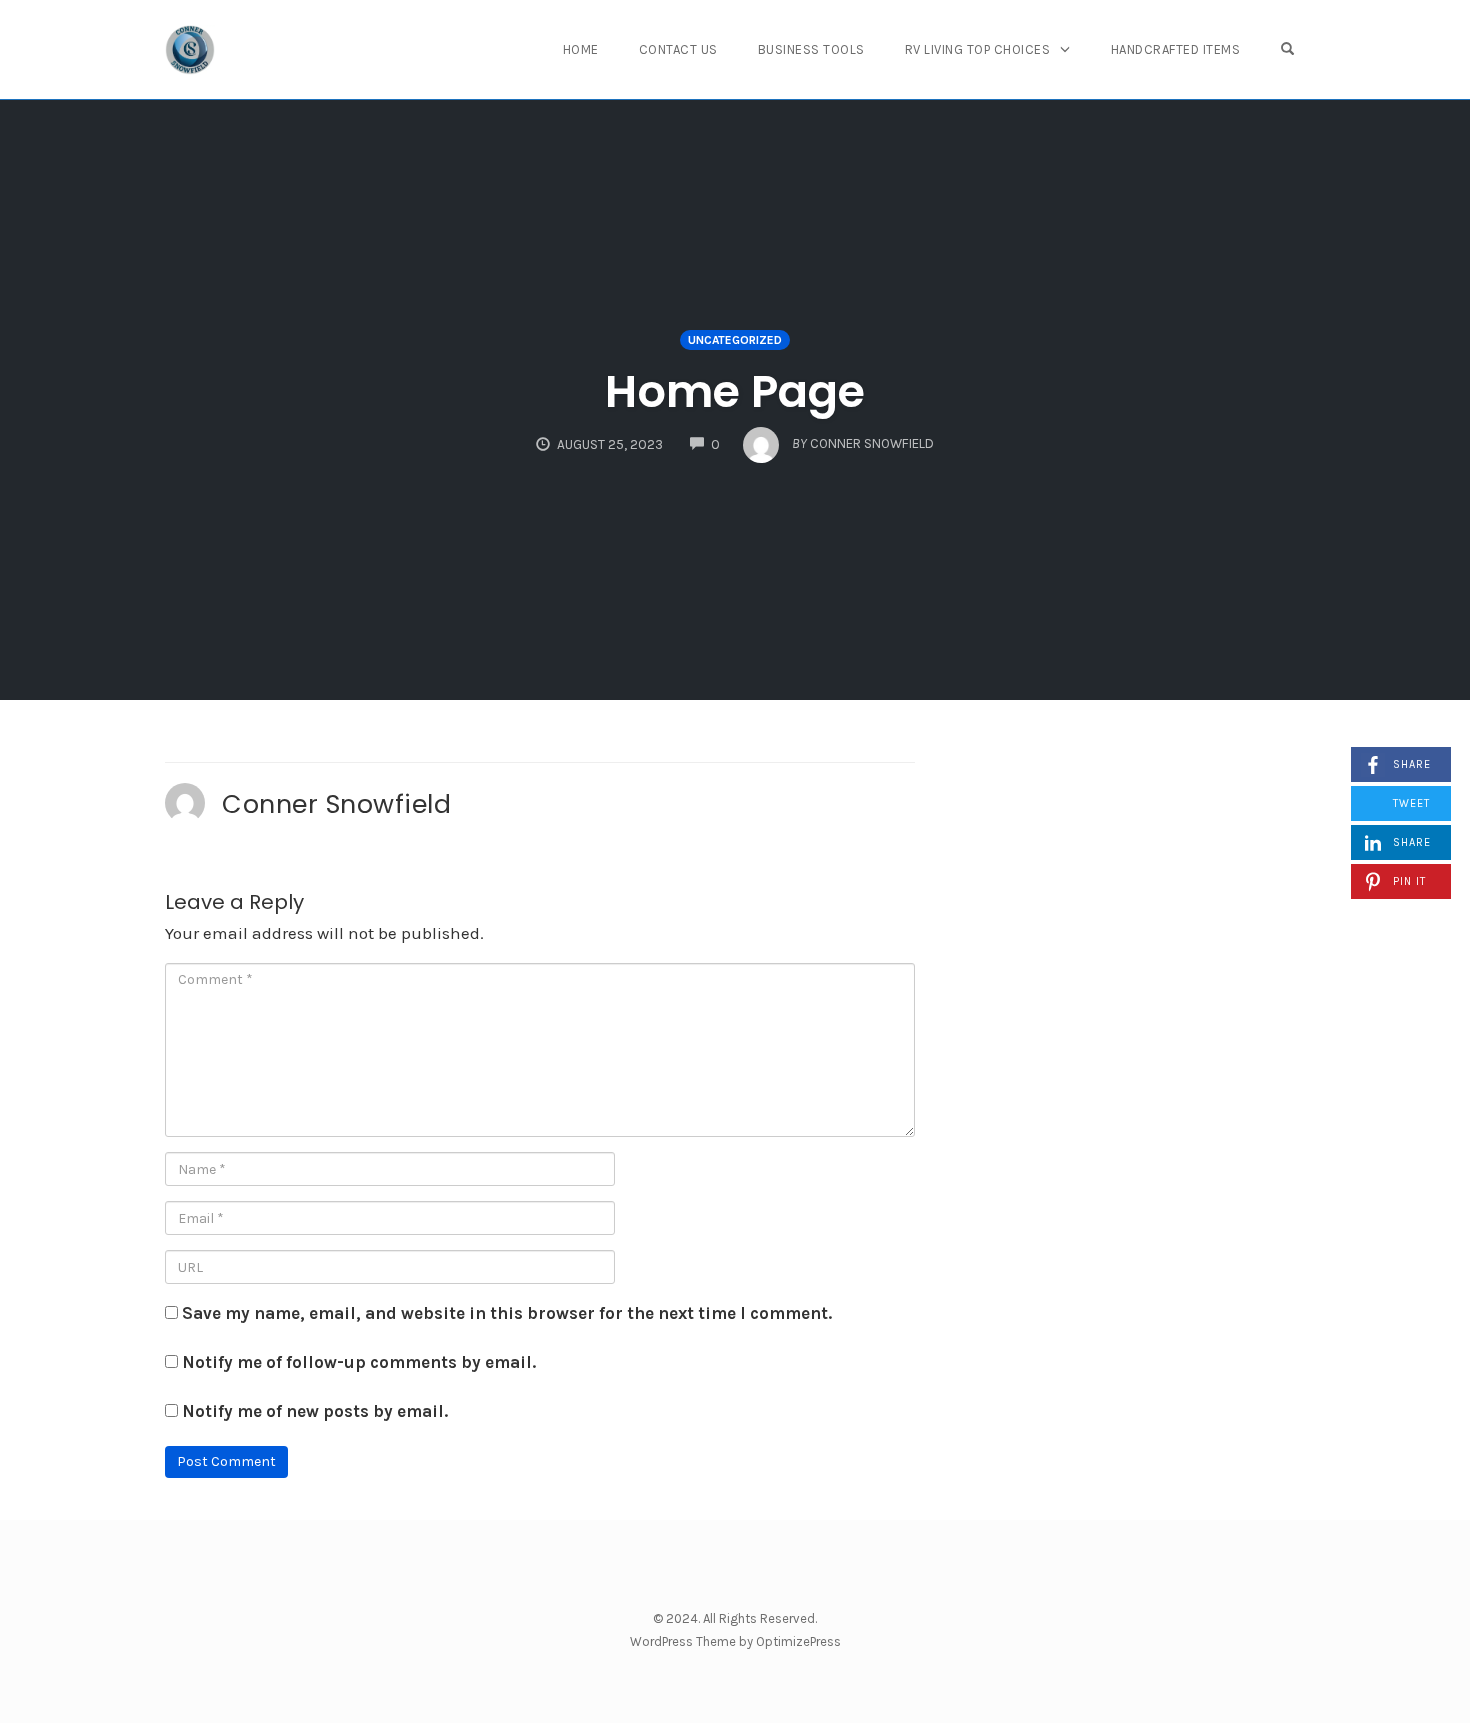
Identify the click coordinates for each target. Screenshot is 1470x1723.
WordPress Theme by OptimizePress (735, 1641)
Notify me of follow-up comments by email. (359, 1362)
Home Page (735, 391)
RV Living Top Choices (978, 49)
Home (581, 49)
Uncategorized (735, 340)
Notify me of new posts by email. (315, 1411)
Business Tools (811, 49)
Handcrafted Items (1176, 49)
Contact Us (678, 49)
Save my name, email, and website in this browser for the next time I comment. (507, 1313)
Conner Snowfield (336, 804)
